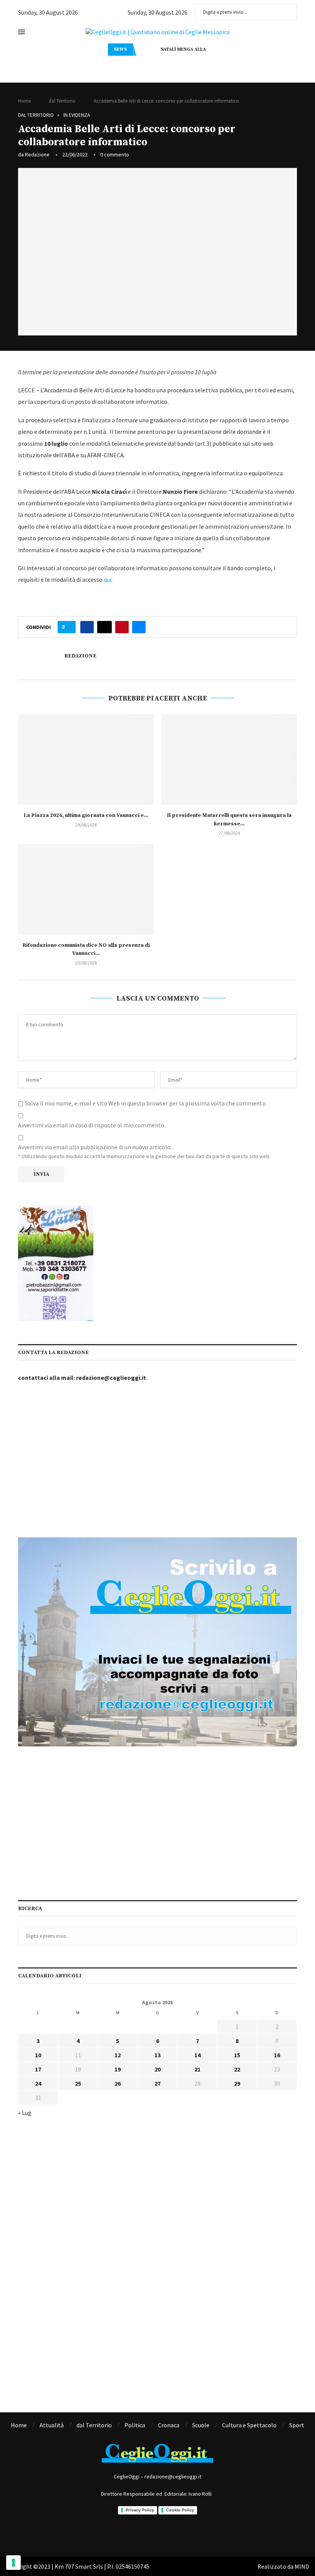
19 (118, 2069)
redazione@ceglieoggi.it (111, 1378)
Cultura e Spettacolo (249, 2425)
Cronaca (169, 2425)
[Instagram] (147, 2534)
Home (24, 101)
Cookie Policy (180, 2510)
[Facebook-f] (126, 2534)
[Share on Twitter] (104, 627)
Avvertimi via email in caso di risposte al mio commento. (92, 1125)
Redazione (37, 154)
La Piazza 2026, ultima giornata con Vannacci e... (86, 815)
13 (157, 2055)
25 (78, 2083)
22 (237, 2069)
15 (237, 2055)
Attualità (52, 2425)
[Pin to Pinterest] (122, 627)
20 (157, 2069)
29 (237, 2083)
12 (118, 2055)
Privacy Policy (140, 2510)
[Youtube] (189, 2534)
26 (118, 2083)
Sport (297, 2425)
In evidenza (77, 115)
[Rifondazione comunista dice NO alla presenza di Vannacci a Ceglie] (86, 889)
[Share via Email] (139, 627)
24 (38, 2083)
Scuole (201, 2425)
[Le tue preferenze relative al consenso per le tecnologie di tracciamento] (13, 2563)
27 (157, 2083)
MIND (302, 2566)
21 (197, 2069)
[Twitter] (168, 2534)
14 (197, 2055)
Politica (135, 2425)
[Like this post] (69, 627)
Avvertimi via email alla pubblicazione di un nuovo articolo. (95, 1147)
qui (108, 579)
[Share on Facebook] (87, 627)
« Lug (25, 2113)
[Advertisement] (157, 1461)
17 (38, 2069)
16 (277, 2055)
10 (38, 2055)
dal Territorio (62, 101)
